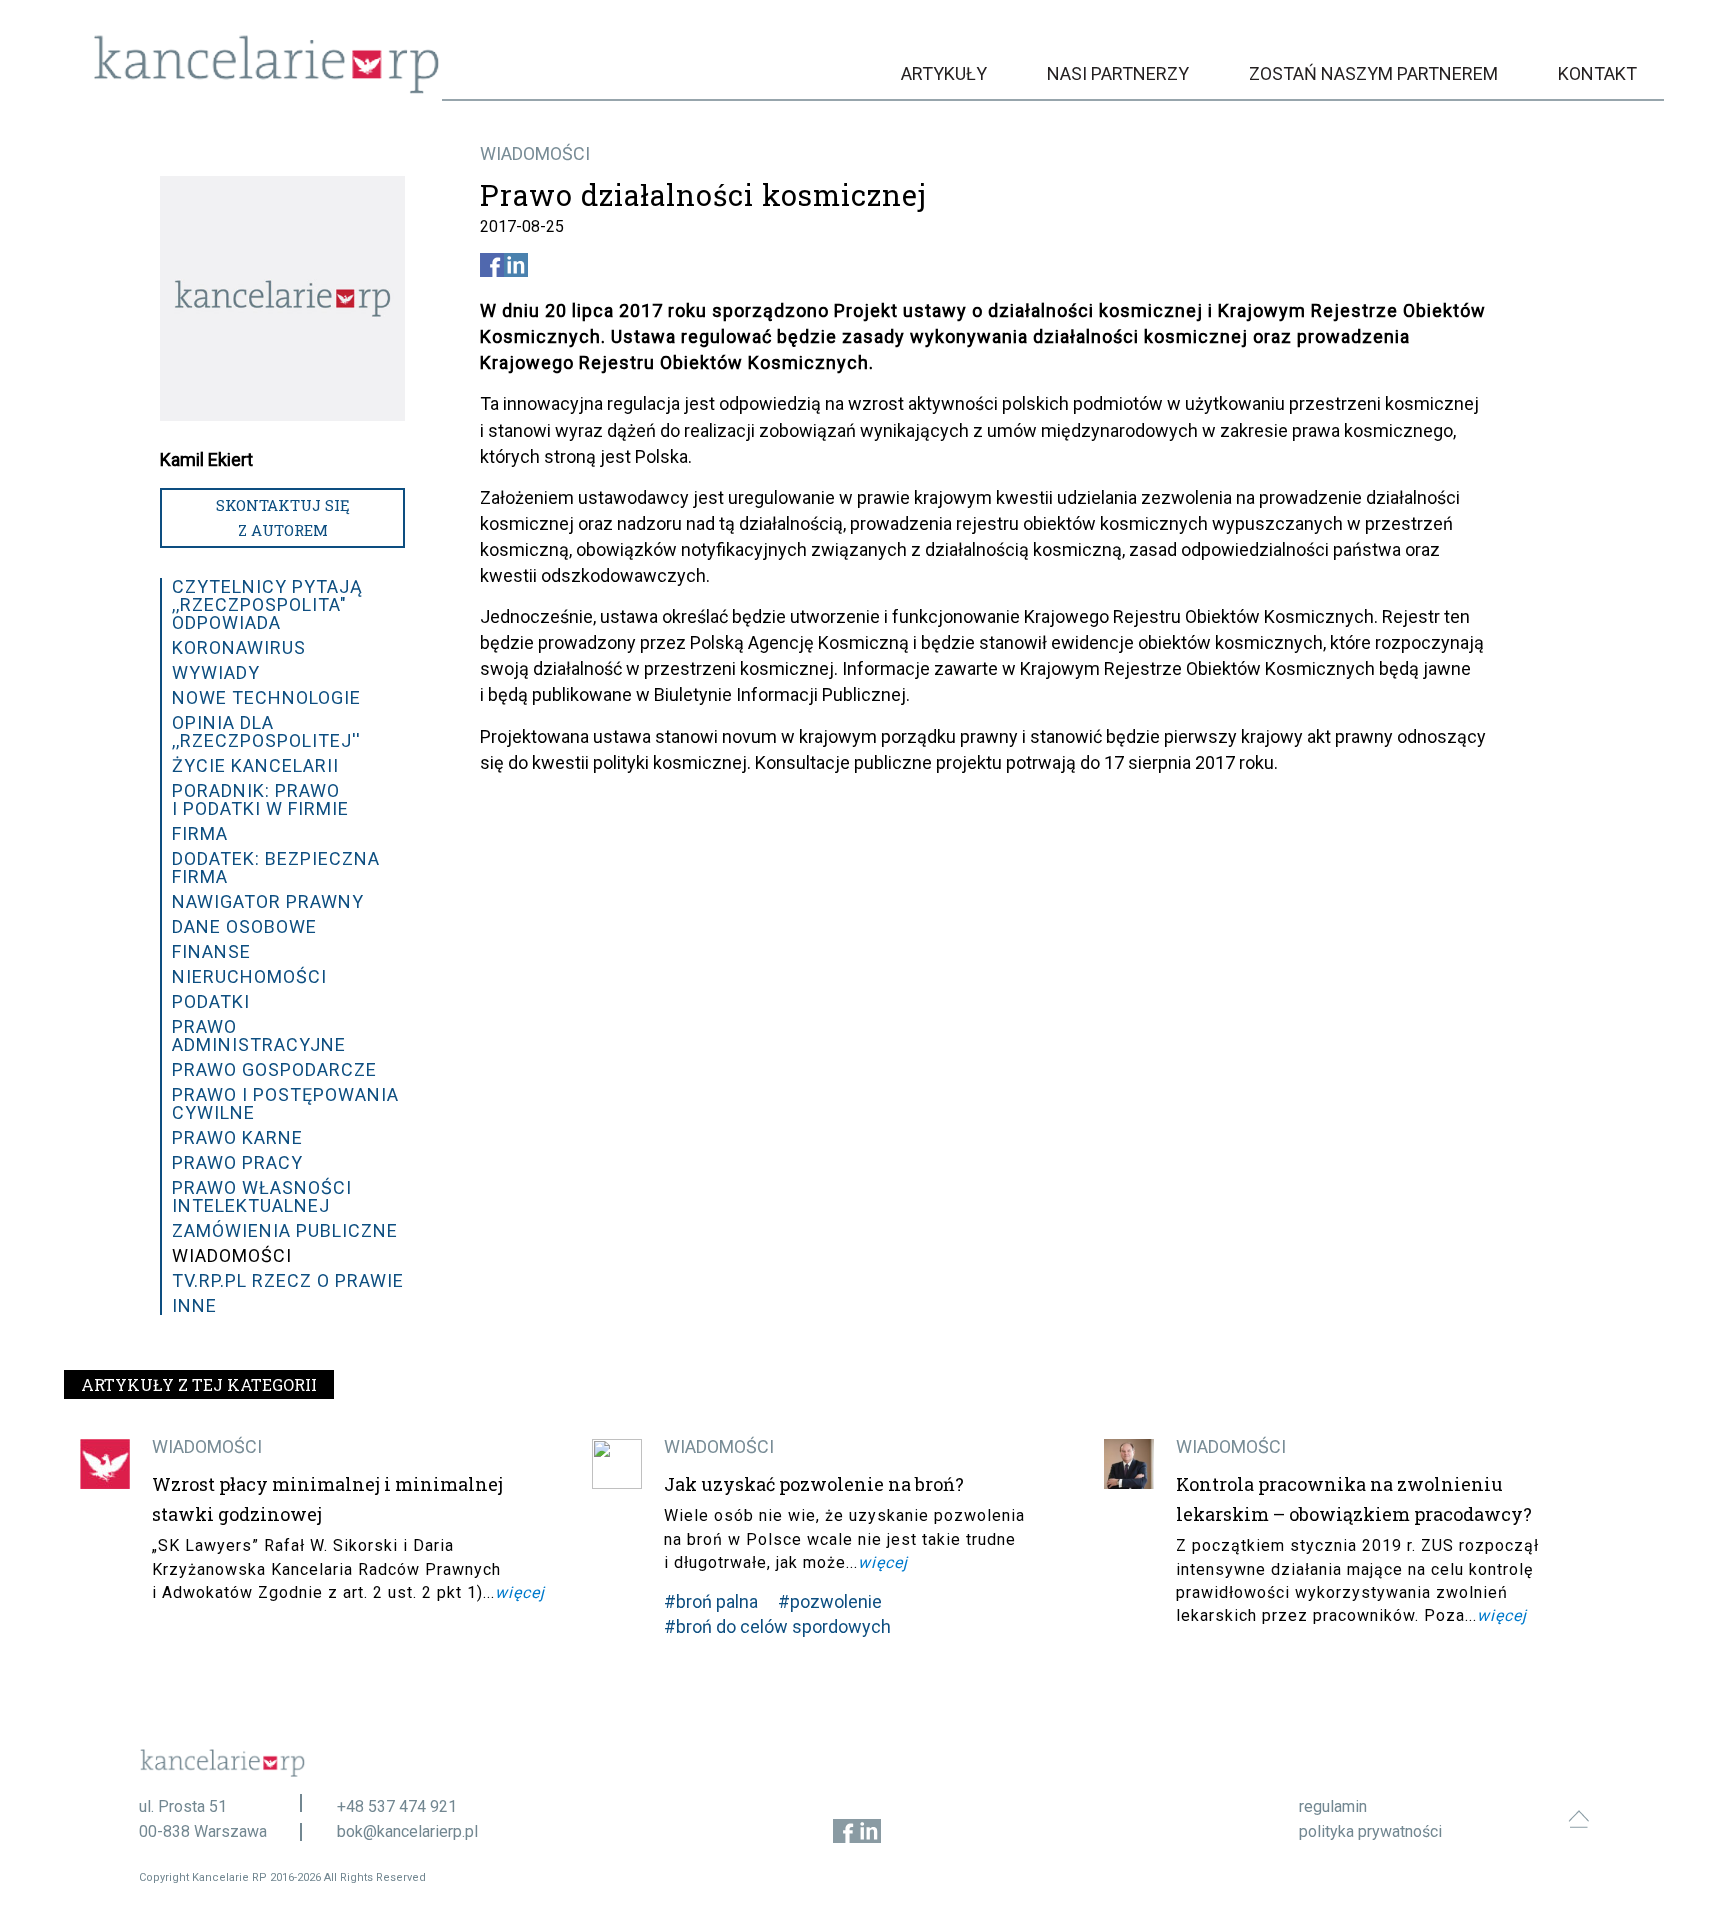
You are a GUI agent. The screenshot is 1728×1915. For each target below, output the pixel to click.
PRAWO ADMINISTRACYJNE (259, 1035)
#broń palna (711, 1601)
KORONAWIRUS (239, 647)
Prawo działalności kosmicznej (703, 195)
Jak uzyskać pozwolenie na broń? (814, 1484)
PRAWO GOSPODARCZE (274, 1069)
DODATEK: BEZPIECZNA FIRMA (276, 867)
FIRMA (200, 833)
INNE (194, 1305)
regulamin (1333, 1806)
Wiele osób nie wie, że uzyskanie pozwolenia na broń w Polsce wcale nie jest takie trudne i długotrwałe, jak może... (844, 1538)
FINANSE (211, 951)
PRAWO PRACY (237, 1162)
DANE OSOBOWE (244, 926)
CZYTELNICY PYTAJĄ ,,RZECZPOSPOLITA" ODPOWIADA (267, 604)
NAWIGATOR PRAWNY (268, 901)
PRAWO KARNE (237, 1137)
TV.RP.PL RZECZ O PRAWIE (288, 1280)
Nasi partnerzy (1118, 73)
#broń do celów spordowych (777, 1626)
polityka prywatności (1370, 1831)
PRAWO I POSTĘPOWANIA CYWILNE (285, 1103)
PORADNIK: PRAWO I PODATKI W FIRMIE (260, 799)
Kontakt (1597, 73)
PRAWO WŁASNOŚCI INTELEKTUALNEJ (262, 1196)
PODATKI (211, 1001)
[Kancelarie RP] (266, 88)
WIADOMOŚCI (535, 153)
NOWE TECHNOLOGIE (266, 697)
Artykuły (944, 73)
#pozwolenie (830, 1601)
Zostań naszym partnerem (1373, 73)
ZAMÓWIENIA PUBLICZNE (285, 1230)
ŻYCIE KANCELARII (255, 765)
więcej (520, 1592)
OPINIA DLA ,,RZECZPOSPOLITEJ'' (266, 731)
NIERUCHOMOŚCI (249, 976)
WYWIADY (216, 672)
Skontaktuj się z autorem (283, 517)
